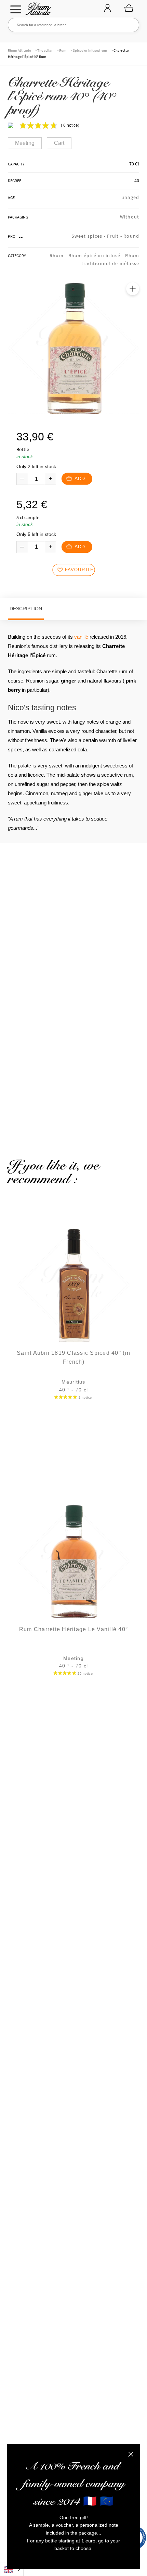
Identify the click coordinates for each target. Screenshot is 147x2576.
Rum (63, 50)
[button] (133, 289)
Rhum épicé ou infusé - (97, 255)
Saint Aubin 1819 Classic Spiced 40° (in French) (73, 1357)
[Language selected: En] (12, 2569)
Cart (59, 143)
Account (107, 9)
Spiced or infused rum (90, 50)
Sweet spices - (89, 236)
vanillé (81, 637)
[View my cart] (129, 8)
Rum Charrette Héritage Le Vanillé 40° (73, 1629)
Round (131, 236)
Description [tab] (26, 609)
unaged (130, 197)
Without (130, 217)
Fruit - (115, 236)
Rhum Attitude (37, 11)
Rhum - (59, 255)
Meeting (25, 143)
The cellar (45, 50)
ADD (80, 479)
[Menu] (16, 9)
